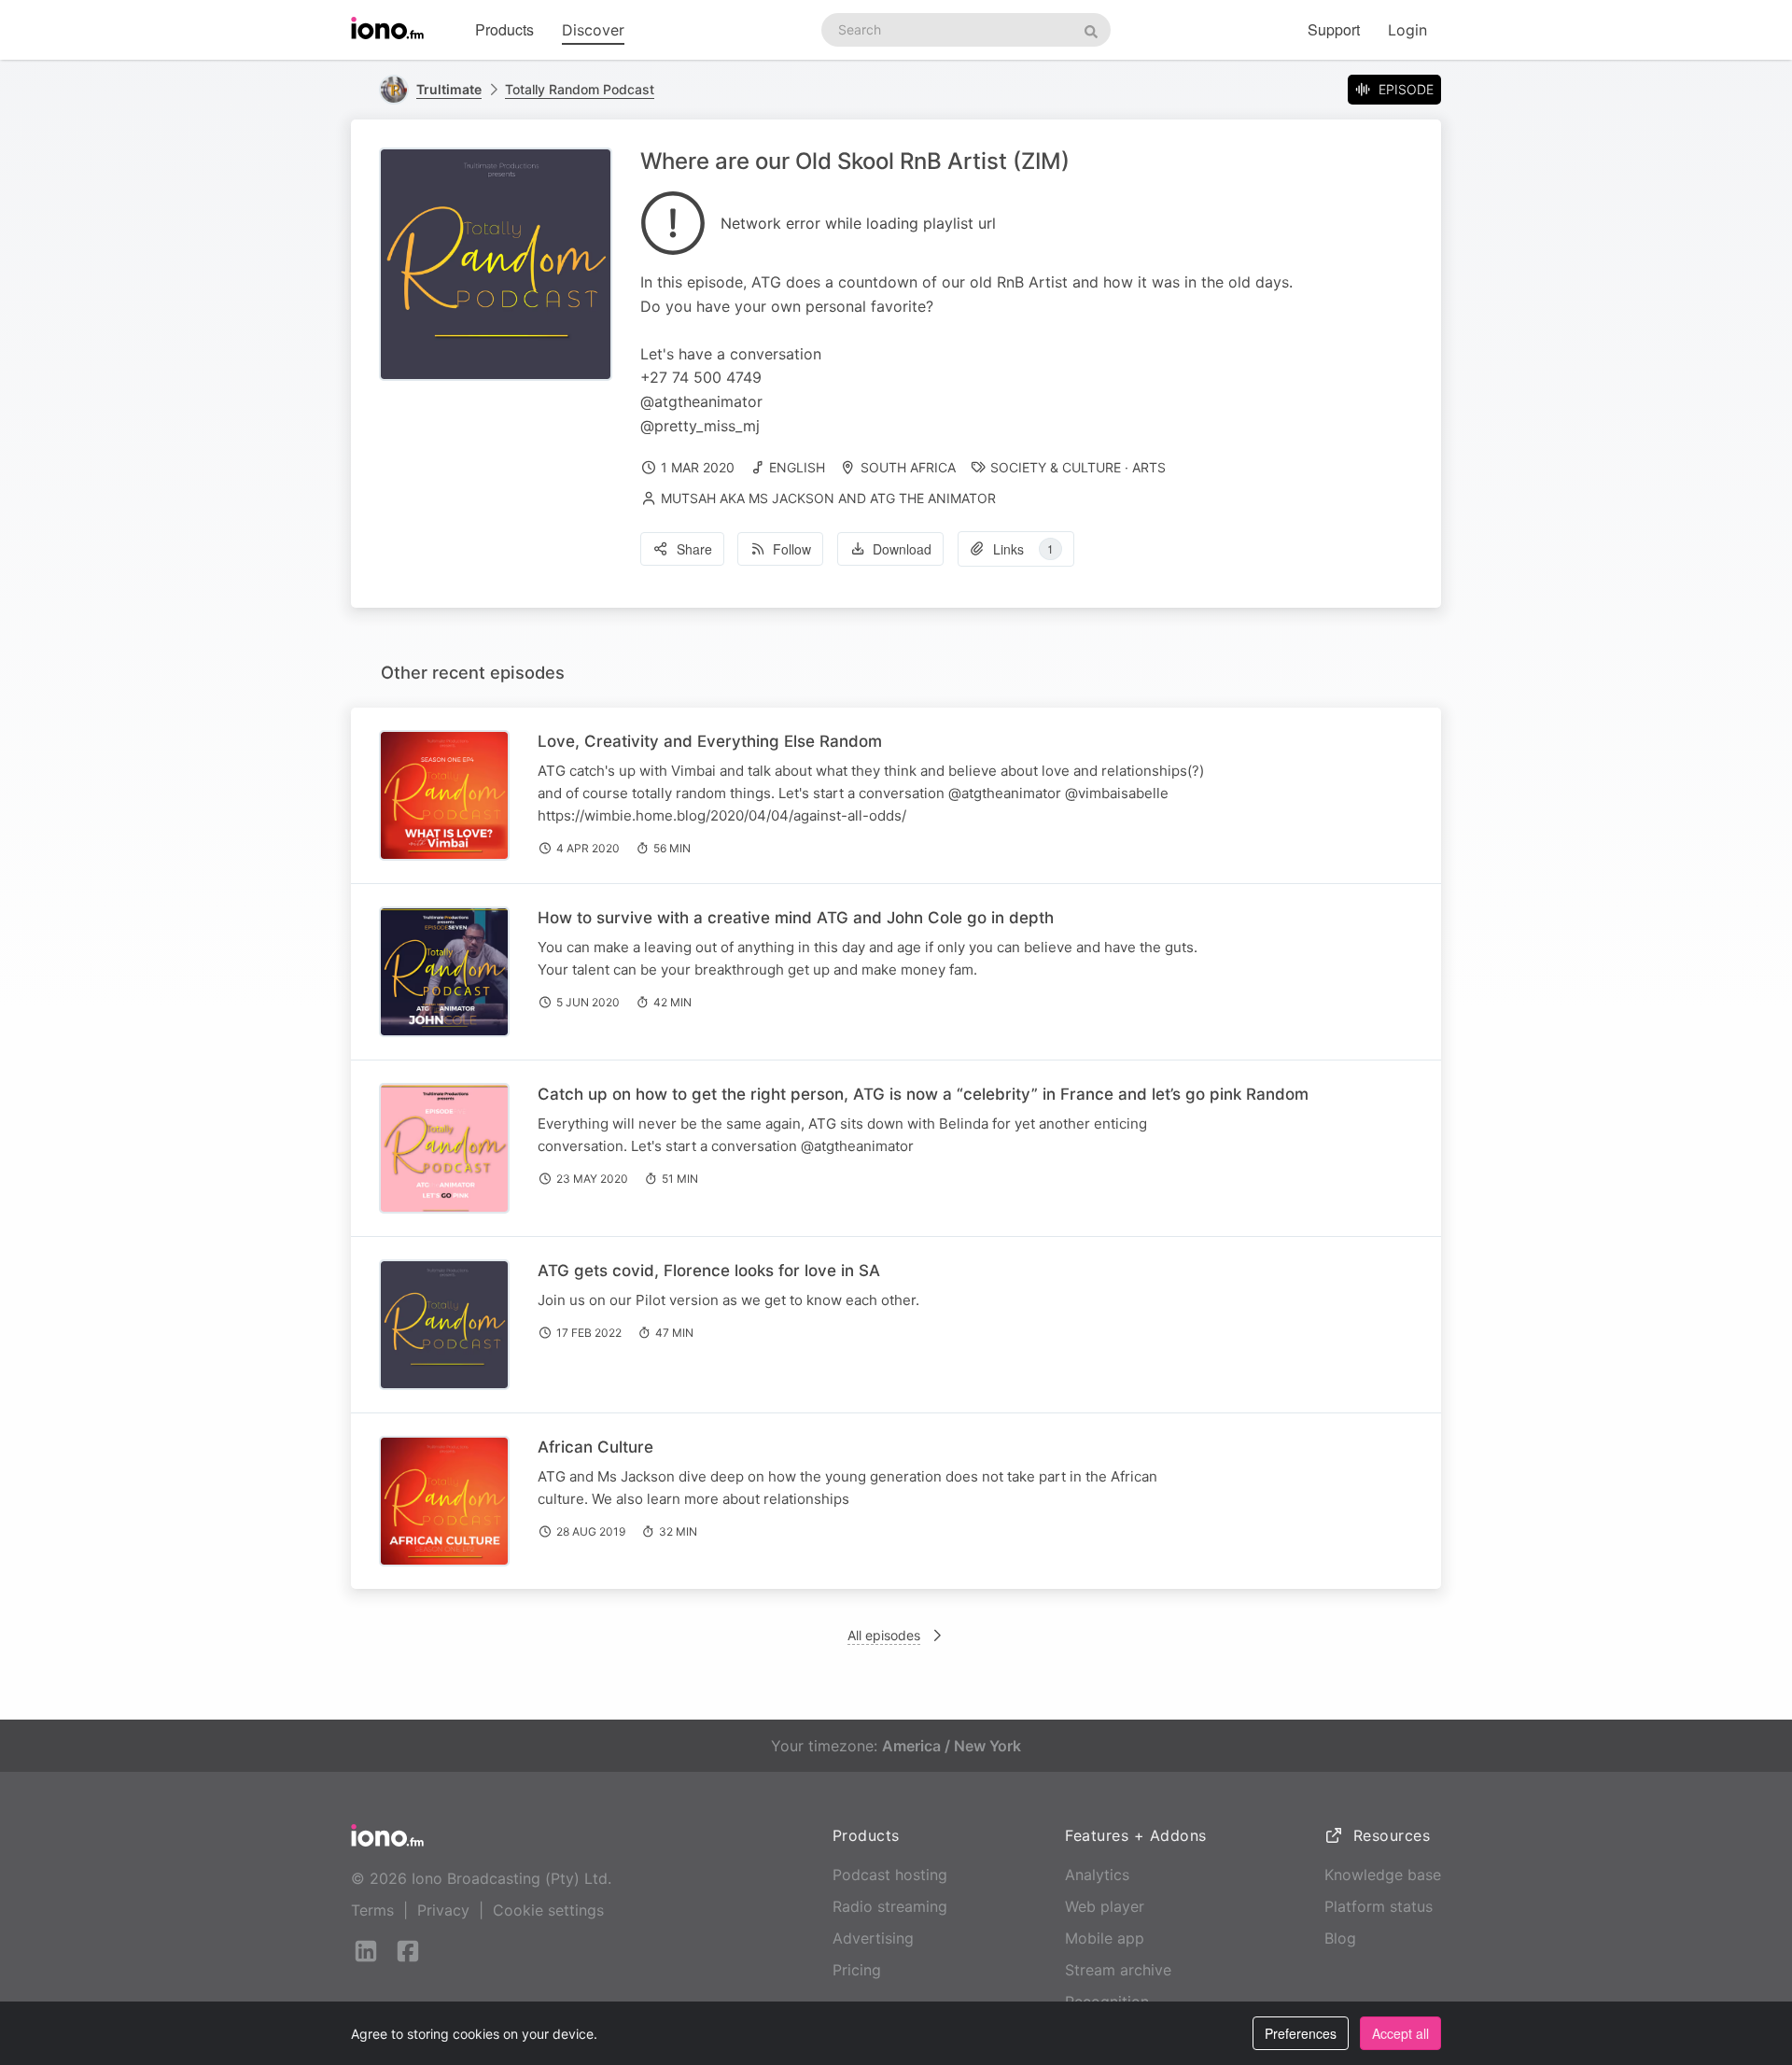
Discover (593, 30)
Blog (1340, 1938)
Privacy (443, 1910)
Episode (1406, 89)
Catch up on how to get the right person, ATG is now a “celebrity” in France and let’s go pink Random (923, 1094)
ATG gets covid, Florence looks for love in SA (709, 1271)
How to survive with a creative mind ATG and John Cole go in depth (796, 918)
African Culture (595, 1447)
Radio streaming (890, 1906)
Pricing (857, 1970)
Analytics (1097, 1875)
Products (504, 29)
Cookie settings (548, 1910)
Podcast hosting (890, 1875)
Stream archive (1118, 1970)
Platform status (1379, 1906)
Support (1334, 29)
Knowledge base (1383, 1875)
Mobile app (1105, 1938)
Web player (1105, 1906)
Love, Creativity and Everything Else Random (710, 741)
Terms (372, 1910)
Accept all (1400, 2033)
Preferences (1301, 2033)
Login (1407, 30)
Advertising (873, 1938)
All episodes (884, 1635)
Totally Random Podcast (580, 89)
